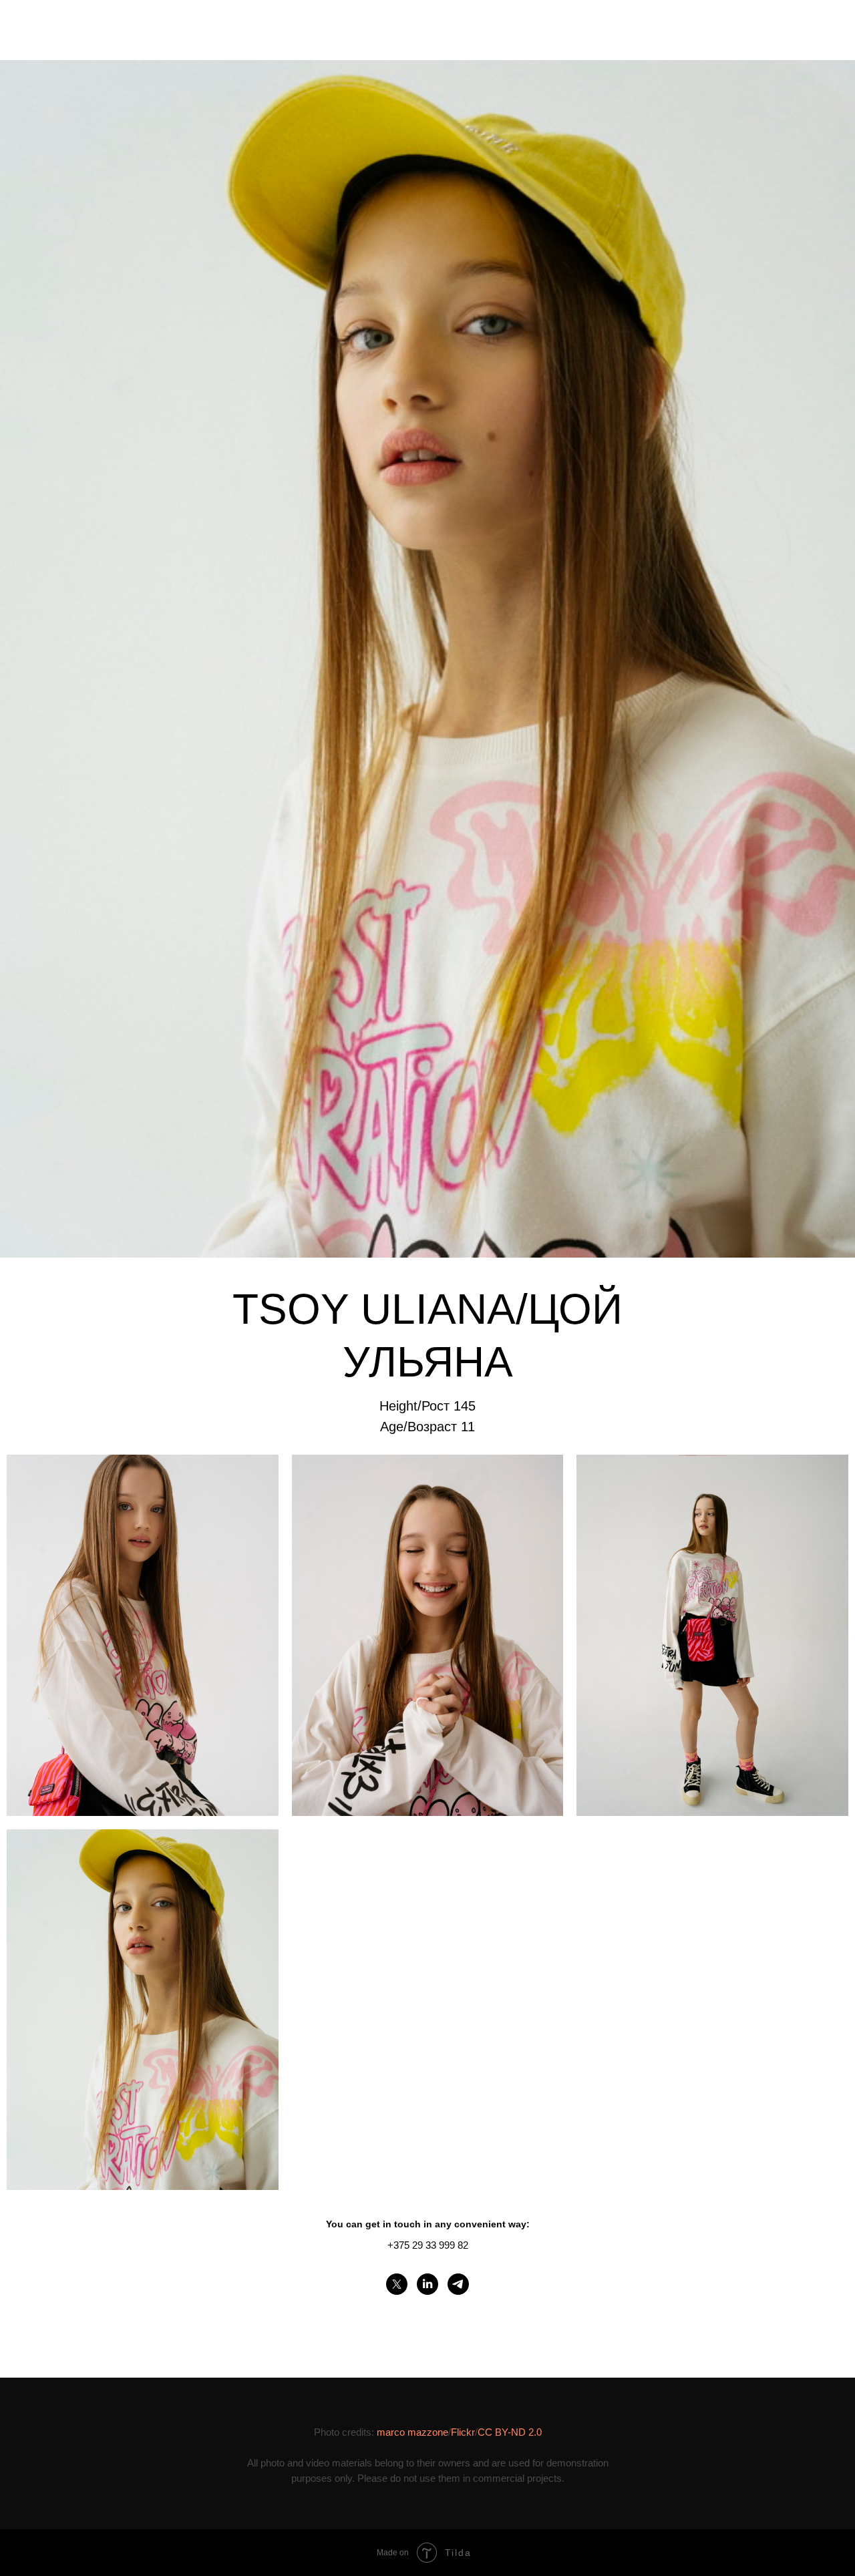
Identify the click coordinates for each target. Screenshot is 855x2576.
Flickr (463, 2432)
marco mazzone (412, 2432)
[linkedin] (427, 2284)
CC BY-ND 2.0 (510, 2432)
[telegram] (458, 2284)
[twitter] (397, 2284)
